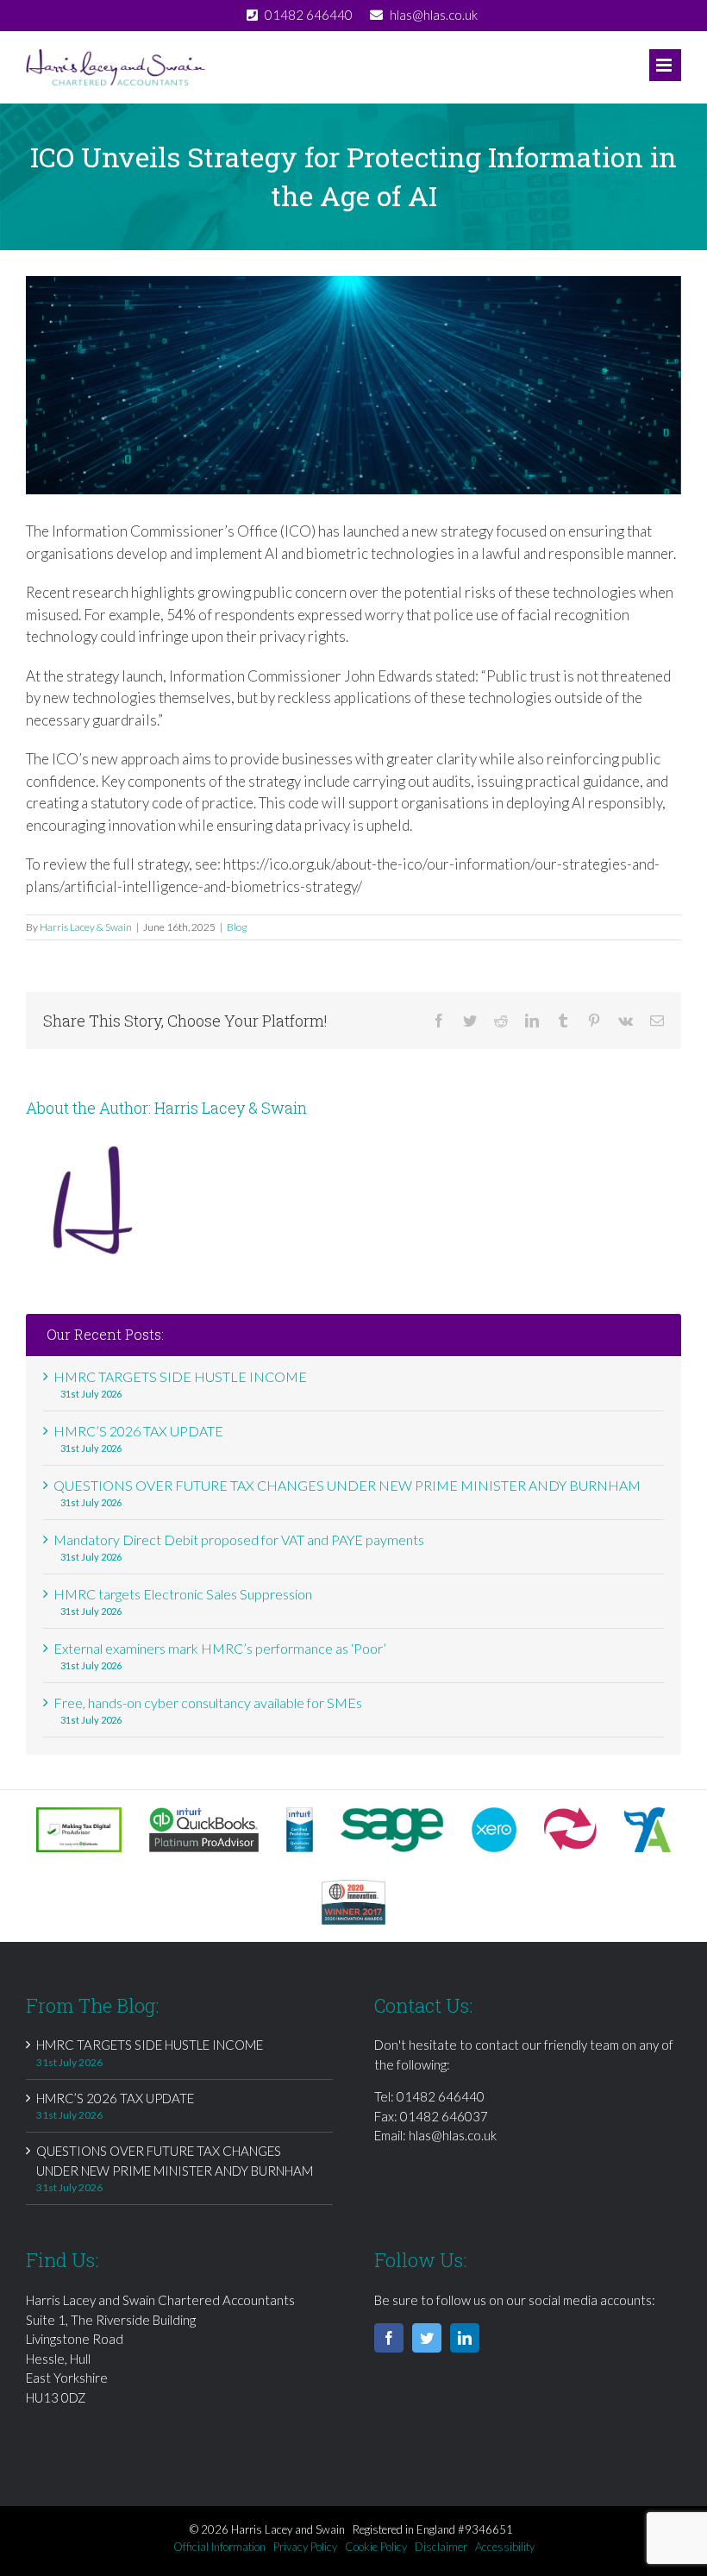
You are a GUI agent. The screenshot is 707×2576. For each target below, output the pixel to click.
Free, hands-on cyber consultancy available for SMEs (208, 1703)
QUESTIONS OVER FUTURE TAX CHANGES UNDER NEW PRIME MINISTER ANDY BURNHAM (347, 1485)
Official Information (219, 2547)
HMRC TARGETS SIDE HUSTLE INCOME (180, 1376)
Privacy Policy (305, 2547)
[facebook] (389, 2338)
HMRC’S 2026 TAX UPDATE (138, 1431)
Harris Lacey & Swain (86, 927)
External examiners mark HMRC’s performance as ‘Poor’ (220, 1648)
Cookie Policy (376, 2547)
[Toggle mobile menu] (665, 65)
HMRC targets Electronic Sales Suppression (183, 1594)
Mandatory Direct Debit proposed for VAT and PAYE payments (239, 1539)
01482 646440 (441, 2096)
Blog (237, 927)
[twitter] (427, 2338)
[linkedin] (465, 2338)
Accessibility (505, 2547)
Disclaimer (441, 2547)
